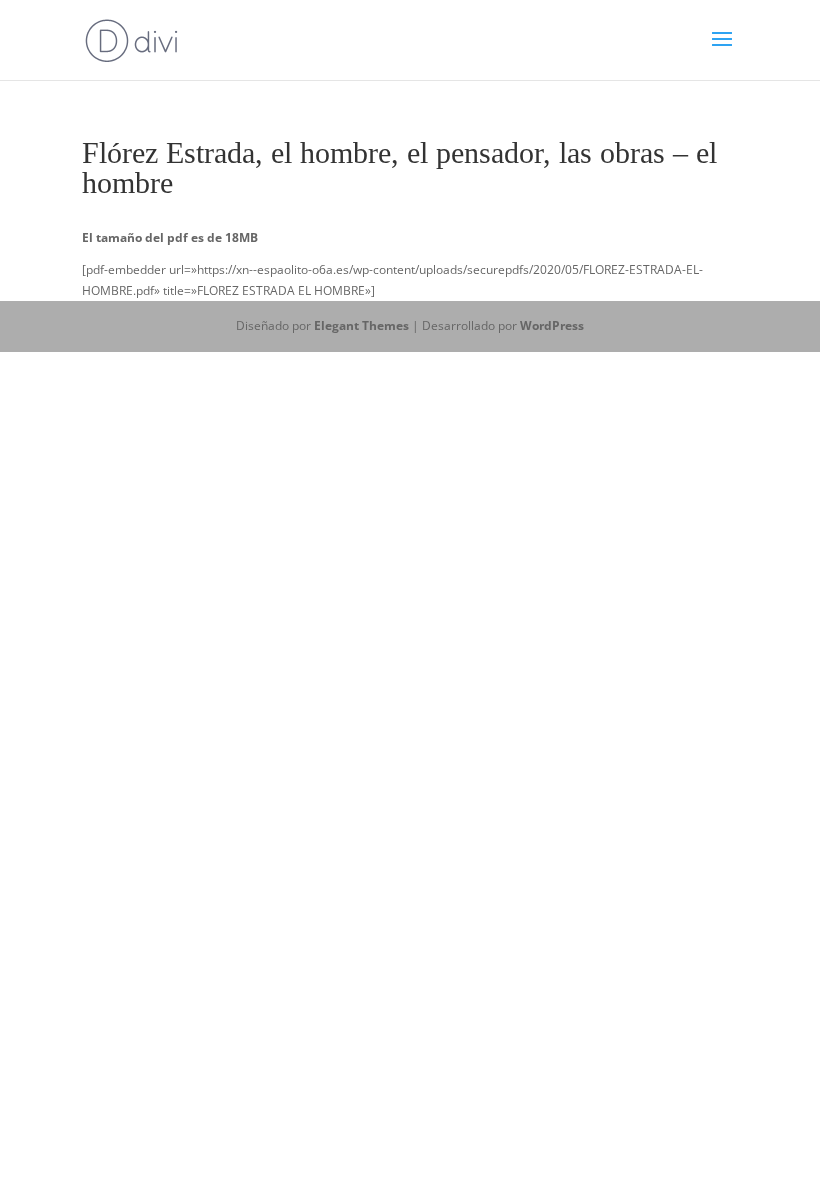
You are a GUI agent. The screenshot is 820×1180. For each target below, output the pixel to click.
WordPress (552, 325)
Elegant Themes (361, 325)
